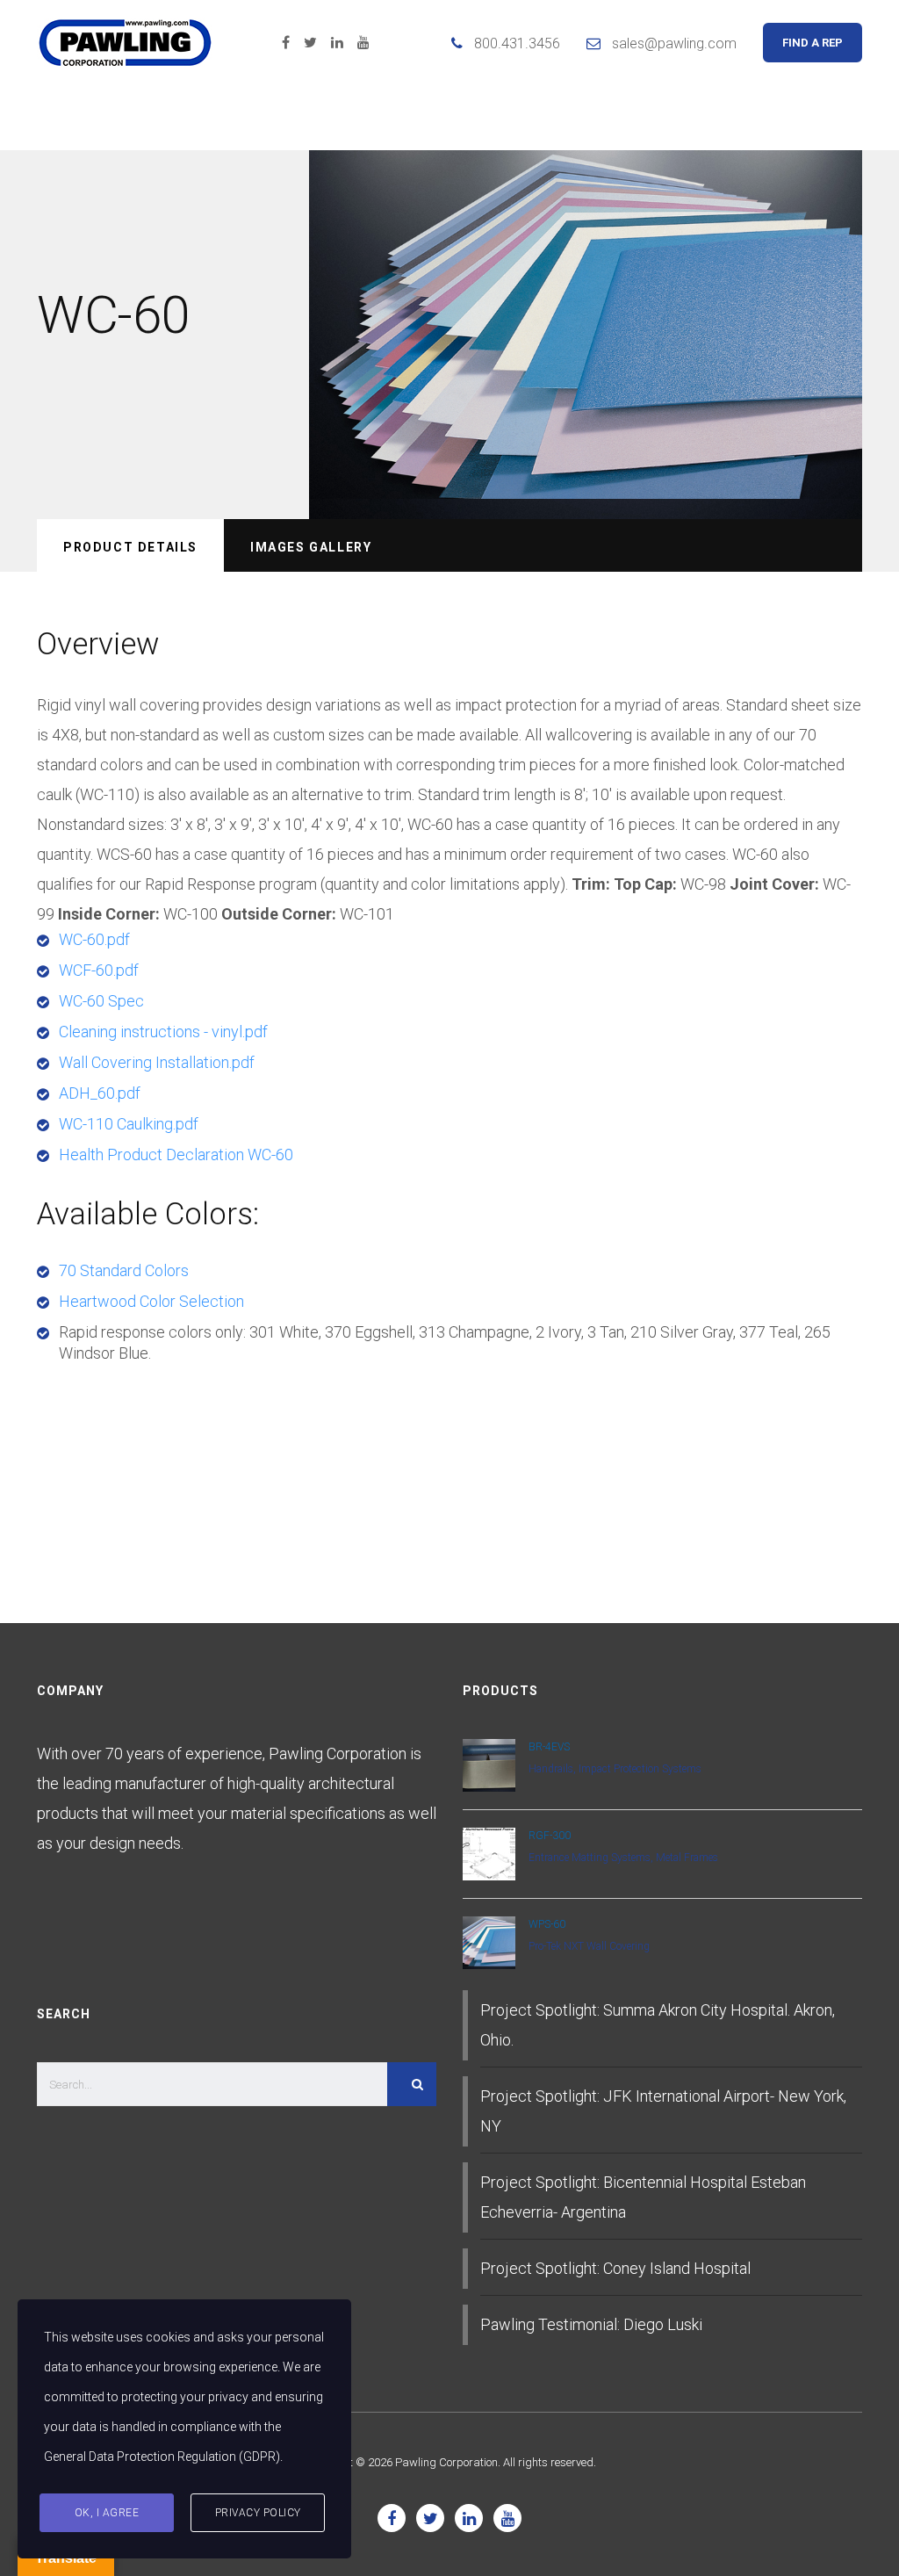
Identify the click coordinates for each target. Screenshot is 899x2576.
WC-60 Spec (101, 1001)
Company (72, 118)
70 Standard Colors (124, 1270)
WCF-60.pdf (99, 970)
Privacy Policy (258, 2513)
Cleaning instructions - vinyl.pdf (163, 1032)
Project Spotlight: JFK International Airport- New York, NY (663, 2111)
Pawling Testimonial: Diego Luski (591, 2324)
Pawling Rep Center (453, 118)
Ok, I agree (107, 2513)
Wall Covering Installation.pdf (157, 1062)
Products (182, 118)
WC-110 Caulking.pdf (129, 1124)
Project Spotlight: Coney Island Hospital (615, 2268)
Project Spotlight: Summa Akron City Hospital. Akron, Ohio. (658, 2025)
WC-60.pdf (94, 939)
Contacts (736, 118)
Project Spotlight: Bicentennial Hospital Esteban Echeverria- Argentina (643, 2197)
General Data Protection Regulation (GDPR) (162, 2457)
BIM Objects (613, 118)
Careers (844, 118)
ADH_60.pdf (100, 1093)
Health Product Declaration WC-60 (176, 1155)
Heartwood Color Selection (151, 1301)
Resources (298, 118)
